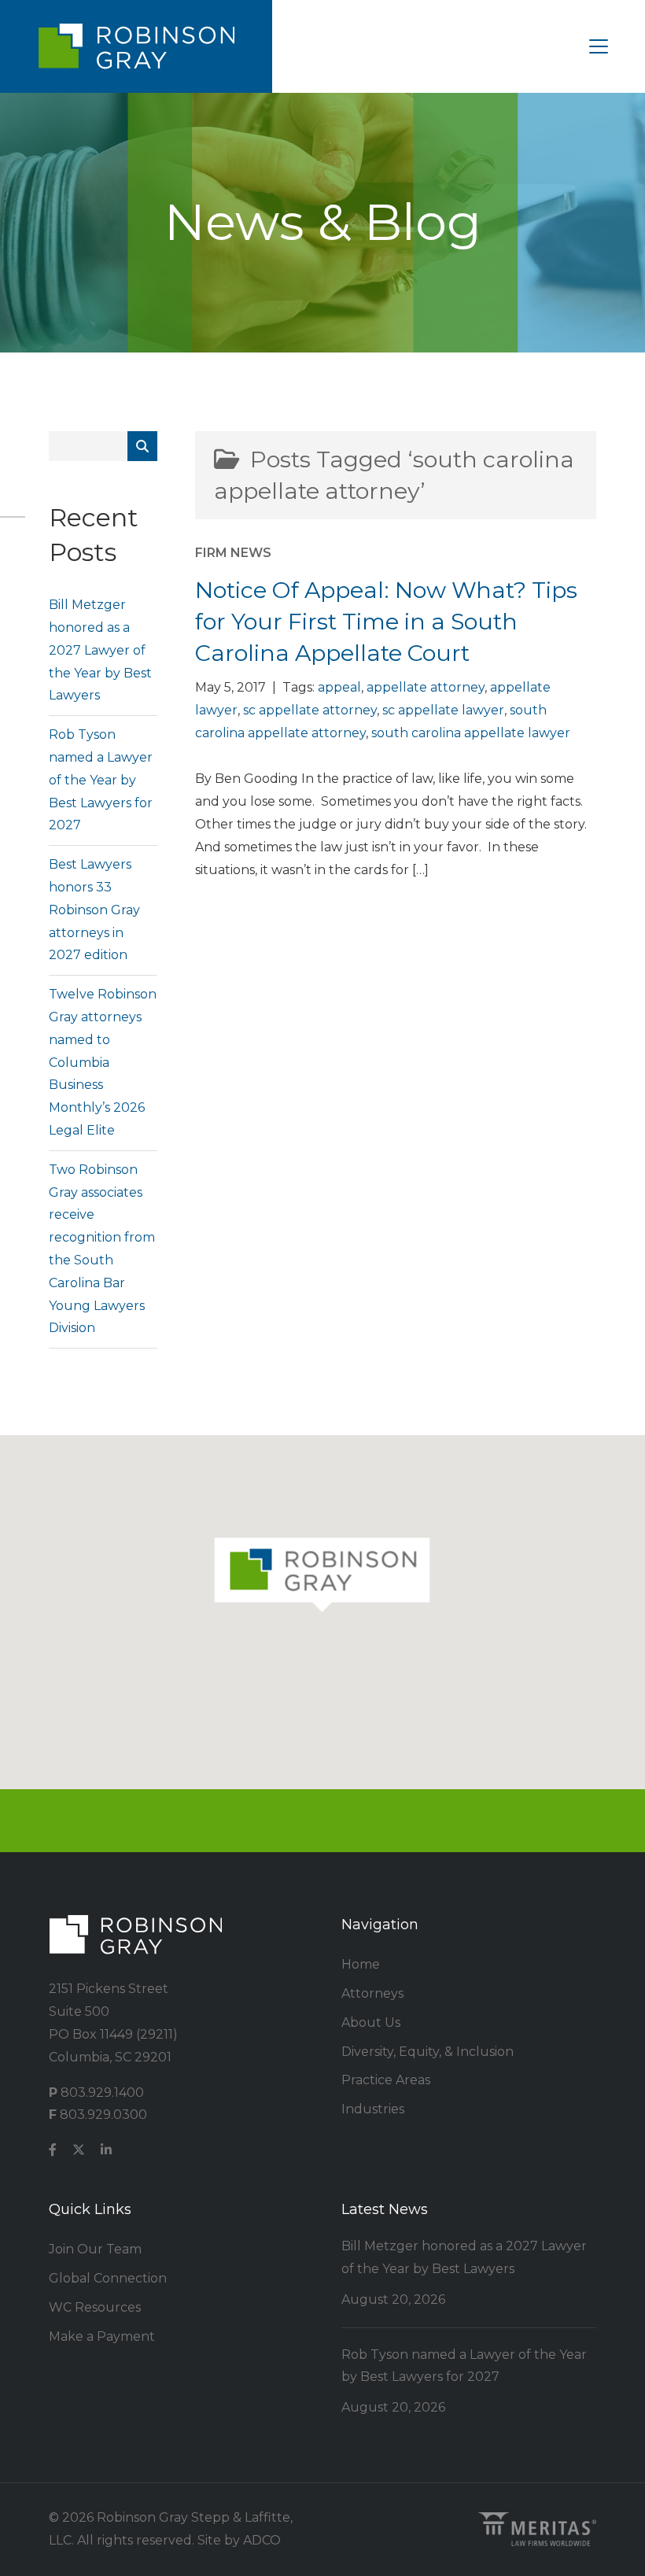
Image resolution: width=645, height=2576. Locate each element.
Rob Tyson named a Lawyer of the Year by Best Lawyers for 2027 (101, 780)
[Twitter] (79, 2151)
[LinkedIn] (106, 2151)
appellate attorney (426, 687)
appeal (339, 687)
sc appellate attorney (310, 710)
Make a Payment (102, 2336)
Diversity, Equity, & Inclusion (428, 2052)
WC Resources (95, 2307)
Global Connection (108, 2278)
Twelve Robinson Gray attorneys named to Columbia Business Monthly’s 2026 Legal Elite (103, 1062)
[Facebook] (53, 2151)
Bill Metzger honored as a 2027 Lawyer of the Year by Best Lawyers (100, 650)
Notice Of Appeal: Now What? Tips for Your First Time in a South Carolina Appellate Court (386, 621)
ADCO (262, 2540)
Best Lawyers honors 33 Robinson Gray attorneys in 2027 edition (94, 910)
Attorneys (372, 1993)
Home (361, 1964)
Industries (373, 2109)
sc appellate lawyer (443, 710)
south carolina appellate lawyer (471, 733)
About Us (371, 2022)
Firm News (233, 553)
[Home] (136, 46)
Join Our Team (95, 2249)
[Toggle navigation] (599, 46)
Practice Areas (386, 2080)
